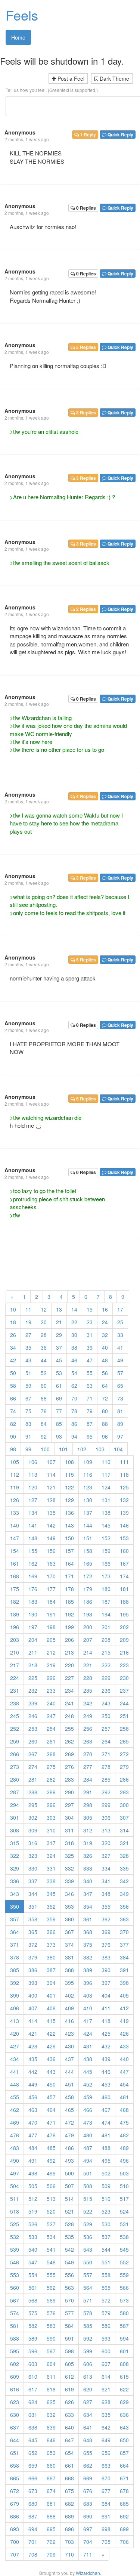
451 (69, 2084)
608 (124, 2364)
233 (51, 1690)
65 (120, 1386)
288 (33, 1792)
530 (106, 2224)
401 (51, 1995)
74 (13, 1411)
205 (51, 1640)
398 (124, 1983)
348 (106, 1894)
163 (51, 1563)
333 (88, 1868)
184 (51, 1601)
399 (15, 1995)
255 (69, 1729)
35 (28, 1347)
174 (124, 1576)
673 (33, 2491)
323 (33, 1856)
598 (69, 2351)
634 (88, 2415)
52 (44, 1373)
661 (69, 2465)
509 (106, 2186)
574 (15, 2313)
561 (33, 2288)
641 (88, 2427)
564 (88, 2288)
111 (124, 1462)
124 (106, 1487)
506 (51, 2186)
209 (124, 1640)
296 (51, 1805)
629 (124, 2402)
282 (51, 1779)
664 (124, 2465)
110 (106, 1462)
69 (59, 1398)
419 (124, 2021)
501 (88, 2173)
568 (33, 2300)
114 (51, 1474)
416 (69, 2021)
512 (33, 2199)
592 (88, 2338)
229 (106, 1678)
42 (13, 1360)
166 (106, 1563)
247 (51, 1716)
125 (124, 1487)
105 (15, 1462)
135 (51, 1513)
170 (51, 1576)
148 (33, 1538)
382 (88, 1957)
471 (51, 2122)
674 (51, 2491)
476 (15, 2135)
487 (88, 2148)
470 (33, 2122)
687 (33, 2516)
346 (69, 1894)
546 (15, 2262)
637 (15, 2427)
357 (15, 1919)
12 (44, 1309)
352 (51, 1906)
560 (15, 2288)
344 (33, 1894)
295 (33, 1805)
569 (51, 2300)
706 (124, 2542)
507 (69, 2186)
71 (90, 1398)
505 (33, 2186)
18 (13, 1322)
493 (69, 2160)
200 (88, 1627)
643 (124, 2427)
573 (124, 2300)
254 (51, 1729)
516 (106, 2199)
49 (120, 1360)
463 (33, 2110)
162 (33, 1563)
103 (100, 1449)
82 (13, 1424)
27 (28, 1335)
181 (124, 1589)
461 (124, 2097)
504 (15, 2186)
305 (88, 1817)
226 (51, 1678)
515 (88, 2199)
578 (88, 2313)
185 (69, 1601)
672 (15, 2491)
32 (105, 1335)
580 (124, 2313)
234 (69, 1690)
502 (106, 2173)
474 (106, 2122)
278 (106, 1767)
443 (51, 2072)
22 (74, 1322)
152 (106, 1538)
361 (88, 1919)
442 (33, 2072)
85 (59, 1424)
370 (124, 1932)
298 (88, 1805)
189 (15, 1614)
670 (106, 2478)
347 (88, 1894)
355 (106, 1906)
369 (106, 1932)
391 (124, 1970)
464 (51, 2110)
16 (105, 1309)
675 (69, 2491)
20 (44, 1322)
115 (69, 1474)
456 (33, 2097)
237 (124, 1690)
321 (124, 1843)
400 (33, 1995)
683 (88, 2504)
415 (51, 2021)
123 (88, 1487)
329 (15, 1868)
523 (106, 2211)
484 (33, 2148)
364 (15, 1932)
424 (88, 2033)
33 (120, 1335)
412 (124, 2008)
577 (69, 2313)
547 (33, 2262)
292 (106, 1792)
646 (51, 2440)
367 (69, 1932)
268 (51, 1754)
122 (69, 1487)
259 (15, 1741)
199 (69, 1627)
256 (88, 1729)
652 (33, 2453)
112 (15, 1474)
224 (15, 1678)
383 (106, 1957)
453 (106, 2084)
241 (69, 1703)
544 (106, 2249)
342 (124, 1881)
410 (88, 2008)
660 (51, 2465)
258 (124, 1729)
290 (69, 1792)
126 (15, 1500)
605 (69, 2364)
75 (28, 1411)
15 (90, 1309)
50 (13, 1373)
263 (88, 1741)
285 (106, 1779)
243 (106, 1703)
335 (124, 1868)
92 (44, 1436)
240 (51, 1703)
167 (124, 1563)
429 (51, 2046)
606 (88, 2364)
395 (69, 1983)
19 (28, 1322)
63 (90, 1386)
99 (28, 1449)
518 (15, 2211)
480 (88, 2135)
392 (15, 1983)
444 (69, 2072)
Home (18, 37)
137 (88, 1513)
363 (124, 1919)
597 (51, 2351)
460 (106, 2097)
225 (33, 1678)
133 (15, 1513)
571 (88, 2300)
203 (15, 1640)
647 (69, 2440)
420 (15, 2033)
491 (33, 2160)
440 (124, 2059)
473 (88, 2122)
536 (88, 2237)
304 (69, 1817)
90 (13, 1436)
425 (106, 2033)
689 (69, 2516)
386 (33, 1970)
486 (69, 2148)
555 (51, 2275)
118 (124, 1474)
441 (15, 2072)
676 (88, 2491)
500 (69, 2173)
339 (69, 1881)
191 (51, 1614)
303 (51, 1817)
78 (74, 1411)
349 (124, 1894)
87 (90, 1424)
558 (106, 2275)
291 (88, 1792)
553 (15, 2275)
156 (51, 1551)
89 (120, 1424)
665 (15, 2478)
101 (63, 1449)
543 (88, 2249)
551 (106, 2262)
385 (15, 1970)
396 (88, 1983)
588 (15, 2338)
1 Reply (87, 135)
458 (69, 2097)
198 (51, 1627)
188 (124, 1601)
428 (33, 2046)
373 (51, 1945)
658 (15, 2465)
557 (88, 2275)
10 (13, 1309)
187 (106, 1601)
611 (51, 2376)
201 (106, 1627)
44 (44, 1360)
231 (15, 1690)
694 (33, 2529)
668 (69, 2478)
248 (69, 1716)
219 (51, 1665)
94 (74, 1436)
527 (51, 2224)
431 (88, 2046)
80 (105, 1411)
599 (88, 2351)
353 (69, 1906)
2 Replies (85, 609)
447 (124, 2072)
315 (15, 1843)
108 (69, 1462)
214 (88, 1652)
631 (33, 2415)
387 (51, 1970)
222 (106, 1665)
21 (59, 1322)
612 (69, 2376)
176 (33, 1589)
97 (120, 1436)
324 (51, 1856)
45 (59, 1360)
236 (106, 1690)
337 (33, 1881)
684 (106, 2504)
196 (15, 1627)
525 (15, 2224)
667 (51, 2478)
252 (15, 1729)
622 (124, 2389)
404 (106, 1995)
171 (69, 1576)
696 (69, 2529)
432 (106, 2046)
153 (124, 1538)
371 (15, 1945)
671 (124, 2478)
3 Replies (85, 413)
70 (74, 1398)
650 (124, 2440)
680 (33, 2504)
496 (124, 2160)
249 (88, 1716)
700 (15, 2542)
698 (106, 2529)
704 (88, 2542)
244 (124, 1703)
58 (13, 1386)
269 (69, 1754)
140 (15, 1525)
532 (15, 2237)
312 (88, 1830)
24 (105, 1322)
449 (33, 2084)
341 (106, 1881)
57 (120, 1373)
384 (124, 1957)
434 (15, 2059)
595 (15, 2351)
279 (124, 1767)
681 (51, 2504)
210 (15, 1652)
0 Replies (85, 208)
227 (69, 1678)
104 (118, 1449)
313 (106, 1830)
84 (44, 1424)
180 (106, 1589)
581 (15, 2326)
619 (69, 2389)
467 (106, 2110)
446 (106, 2072)
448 (15, 2084)
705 (106, 2542)
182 (15, 1601)
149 (51, 1538)
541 (51, 2249)
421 (33, 2033)
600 (106, 2351)
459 (88, 2097)
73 (120, 1398)
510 (124, 2186)
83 (28, 1424)
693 (15, 2529)
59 (28, 1386)
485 (51, 2148)
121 (51, 1487)
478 (51, 2135)
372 (33, 1945)
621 (106, 2389)
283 (69, 1779)
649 (106, 2440)
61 (59, 1386)
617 (33, 2389)
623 (15, 2402)
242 (88, 1703)
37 (59, 1347)
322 (15, 1856)
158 (88, 1551)
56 (105, 1373)
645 (33, 2440)
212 (51, 1652)
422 (51, 2033)
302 (33, 1817)
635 (106, 2415)
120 (33, 1487)
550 (88, 2262)
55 (90, 1373)
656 (106, 2453)
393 (33, 1983)
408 (51, 2008)
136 (69, 1513)
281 (33, 1779)
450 (51, 2084)
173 (106, 1576)
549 (69, 2262)
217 (15, 1665)
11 (28, 1309)
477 (33, 2135)
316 (33, 1843)
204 (33, 1640)
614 (106, 2376)
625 (51, 2402)
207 (88, 1640)
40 (105, 1347)
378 (15, 1957)
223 (124, 1665)
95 (90, 1436)
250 (106, 1716)
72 (105, 1398)
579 (106, 2313)
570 (69, 2300)
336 (15, 1881)
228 (88, 1678)
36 (44, 1347)
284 (88, 1779)
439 (106, 2059)
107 (51, 1462)
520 (51, 2211)
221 (88, 1665)
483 (15, 2148)
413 (15, 2021)
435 (33, 2059)
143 (69, 1525)
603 (33, 2364)
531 (124, 2224)
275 (51, 1767)
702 (51, 2542)
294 (15, 1805)
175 (15, 1589)
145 (106, 1525)
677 (106, 2491)
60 (44, 1386)
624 (33, 2402)
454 (124, 2084)
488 (106, 2148)
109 (88, 1462)
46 (74, 1360)
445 (88, 2072)
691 (106, 2516)
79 (90, 1411)
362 (106, 1919)
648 (88, 2440)
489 (124, 2148)
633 (69, 2415)
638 (33, 2427)
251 (124, 1716)
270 (88, 1754)
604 (51, 2364)
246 (33, 1716)
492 (51, 2160)
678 (124, 2491)
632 (51, 2415)
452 (88, 2084)
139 (124, 1513)
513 (51, 2199)
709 (51, 2554)
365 (33, 1932)
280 (15, 1779)
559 (124, 2275)
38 (74, 1347)
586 (106, 2326)
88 (105, 1424)
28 (44, 1335)
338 (51, 1881)
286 (124, 1779)
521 (69, 2211)
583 (51, 2326)
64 (105, 1386)
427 (15, 2046)
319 (88, 1843)
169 (33, 1576)
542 (69, 2249)
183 (33, 1601)
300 (124, 1805)
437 (69, 2059)
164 (69, 1563)
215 (106, 1652)
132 (124, 1500)
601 (124, 2351)
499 (51, 2173)
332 (69, 1868)
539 (15, 2249)
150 (69, 1538)
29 (59, 1335)
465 (69, 2110)
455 (15, 2097)
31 (90, 1335)
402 (69, 1995)
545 (124, 2249)
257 (106, 1729)
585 (88, 2326)
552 (124, 2262)
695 (51, 2529)
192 (69, 1614)
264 (106, 1741)
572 (106, 2300)
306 (106, 1817)
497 (15, 2173)
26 (13, 1335)
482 (124, 2135)
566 (124, 2288)
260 (33, 1741)
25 (120, 1322)
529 (88, 2224)
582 (33, 2326)
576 (51, 2313)
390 (106, 1970)
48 (105, 1360)
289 (51, 1792)
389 (88, 1970)
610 (33, 2376)
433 (124, 2046)
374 (69, 1945)
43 (28, 1360)
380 (51, 1957)
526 (33, 2224)
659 (33, 2465)
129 (69, 1500)
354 (88, 1906)
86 (74, 1424)
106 (33, 1462)
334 (106, 1868)
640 (69, 2427)
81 (120, 1411)
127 (33, 1500)
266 (15, 1754)
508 (88, 2186)
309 (33, 1830)
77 (59, 1411)
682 (69, 2504)
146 (124, 1525)
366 (51, 1932)
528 (69, 2224)
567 (15, 2300)
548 (51, 2262)
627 (88, 2402)
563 (69, 2288)
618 (51, 2389)
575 (33, 2313)
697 (88, 2529)
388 (69, 1970)
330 (33, 1868)
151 (88, 1538)
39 (90, 1347)
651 (15, 2453)
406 (15, 2008)
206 (69, 1640)
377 (124, 1945)
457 (51, 2097)
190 (33, 1614)
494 (88, 2160)
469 (15, 2122)
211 (33, 1652)
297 (69, 1805)
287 (15, 1792)
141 (33, 1525)
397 (106, 1983)
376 (106, 1945)
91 (28, 1436)
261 (51, 1741)
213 (69, 1652)
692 (124, 2516)
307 (124, 1817)
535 (69, 2237)
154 (15, 1551)
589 (33, 2338)
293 (124, 1792)
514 (69, 2199)
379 (33, 1957)
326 (88, 1856)
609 (15, 2376)
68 (44, 1398)
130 (88, 1500)
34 (13, 1347)
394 (51, 1983)
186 (88, 1601)
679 (15, 2504)
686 (15, 2516)
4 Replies (85, 796)
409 (69, 2008)
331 (51, 1868)
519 (33, 2211)
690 (88, 2516)
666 (33, 2478)
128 (51, 1500)
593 (106, 2338)
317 (51, 1843)
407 (33, 2008)
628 (106, 2402)
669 (88, 2478)
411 (106, 2008)
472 (69, 2122)
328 (124, 1856)
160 (124, 1551)
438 (88, 2059)
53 (59, 1373)
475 (124, 2122)
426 (124, 2033)
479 (69, 2135)
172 (88, 1576)
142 (51, 1525)
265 (124, 1741)
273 (15, 1767)
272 (124, 1754)
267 (33, 1754)
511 (15, 2199)
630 (15, 2415)
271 (106, 1754)
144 (88, 1525)
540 (33, 2249)
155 (33, 1551)
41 (120, 1347)
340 (88, 1881)
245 (15, 1716)
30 (74, 1335)
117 (106, 1474)
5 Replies (85, 347)
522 (88, 2211)
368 (88, 1932)
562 (51, 2288)
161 (15, 1563)
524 (124, 2211)
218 (33, 1665)
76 (44, 1411)
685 (124, 2504)
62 (74, 1386)
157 (69, 1551)
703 (69, 2542)
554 (33, 2275)
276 (69, 1767)
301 (15, 1817)
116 (88, 1474)
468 (124, 2110)
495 (106, 2160)
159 (106, 1551)
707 (15, 2554)
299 (106, 1805)
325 (69, 1856)
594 (124, 2338)
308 (15, 1830)
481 (106, 2135)
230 (124, 1678)
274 (33, 1767)
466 (88, 2110)
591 (69, 2338)
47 (90, 1360)
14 (74, 1309)
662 (88, 2465)
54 (74, 1373)
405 (124, 1995)
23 (90, 1322)
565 (106, 2288)
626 (69, 2402)
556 (69, 2275)
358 (33, 1919)
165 (88, 1563)
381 (69, 1957)
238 (15, 1703)
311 (69, 1830)
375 (88, 1945)
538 (124, 2237)
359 (51, 1919)
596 (33, 2351)
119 (15, 1487)
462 (15, 2110)
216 (124, 1652)
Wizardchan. (88, 2573)
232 (33, 1690)
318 (69, 1843)
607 (106, 2364)
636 (124, 2415)
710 (69, 2554)
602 (15, 2364)
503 (124, 2173)
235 (88, 1690)
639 (51, 2427)
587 (124, 2326)
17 (120, 1309)
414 (33, 2021)
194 (106, 1614)
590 (51, 2338)
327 (106, 1856)
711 (88, 2554)
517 (124, 2199)
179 (88, 1589)
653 (51, 2453)
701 (33, 2542)
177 (51, 1589)
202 (124, 1627)
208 (106, 1640)
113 (33, 1474)
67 (28, 1398)
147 (15, 1538)
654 (69, 2453)
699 (124, 2529)
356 (124, 1906)
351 (33, 1906)
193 (88, 1614)
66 (13, 1398)
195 (124, 1614)
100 (45, 1449)
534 (51, 2237)
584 (69, 2326)
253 (33, 1729)
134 (33, 1513)
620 (88, 2389)
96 (105, 1436)
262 (69, 1741)
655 (88, 2453)
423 (69, 2033)
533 (33, 2237)
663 (106, 2465)
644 (15, 2440)
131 (106, 1500)
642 (106, 2427)
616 (15, 2389)
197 (33, 1627)
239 (33, 1703)
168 (15, 1576)
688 (51, 2516)
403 (88, 1995)
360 (69, 1919)
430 (69, 2046)
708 (33, 2554)
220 (69, 1665)
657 (124, 2453)
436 (51, 2059)
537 (106, 2237)
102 (82, 1449)
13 (59, 1309)
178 (69, 1589)
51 (28, 1373)
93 (59, 1436)
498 (33, 2173)
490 (15, 2160)
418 (106, 2021)
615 (124, 2376)
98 (13, 1449)
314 (124, 1830)
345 (51, 1894)
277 (88, 1767)
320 (106, 1843)
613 (88, 2376)
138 (106, 1513)
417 (88, 2021)
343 (15, 1894)
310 (51, 1830)
